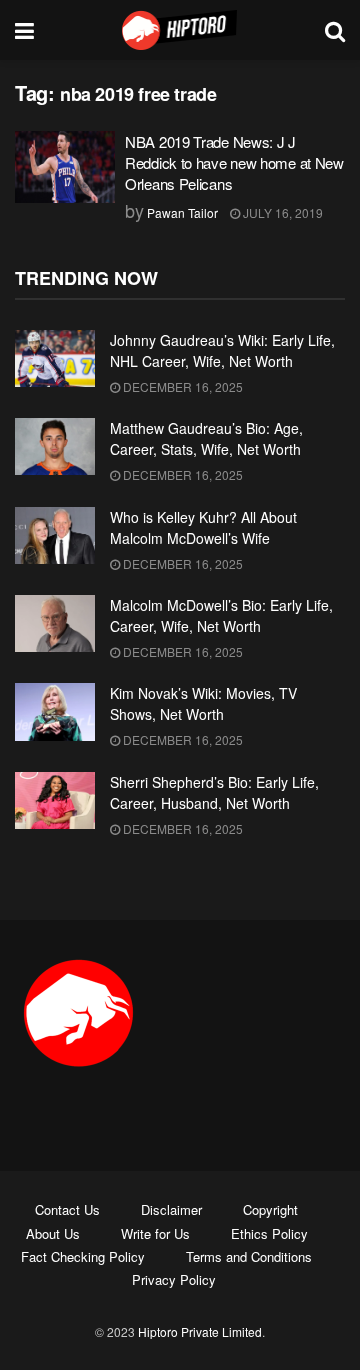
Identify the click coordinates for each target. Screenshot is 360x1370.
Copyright (270, 1209)
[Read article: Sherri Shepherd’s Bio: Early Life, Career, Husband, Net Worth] (55, 800)
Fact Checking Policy (83, 1256)
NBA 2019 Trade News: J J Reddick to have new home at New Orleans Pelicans (234, 162)
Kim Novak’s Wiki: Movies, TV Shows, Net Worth (203, 703)
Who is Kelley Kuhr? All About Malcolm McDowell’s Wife (203, 527)
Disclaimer (171, 1209)
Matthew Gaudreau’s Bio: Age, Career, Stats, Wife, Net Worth (206, 438)
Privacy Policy (174, 1279)
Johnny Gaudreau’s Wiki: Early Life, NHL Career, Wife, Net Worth (222, 350)
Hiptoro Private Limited (200, 1331)
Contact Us (67, 1209)
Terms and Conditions (249, 1256)
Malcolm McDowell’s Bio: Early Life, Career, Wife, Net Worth (221, 615)
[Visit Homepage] (180, 30)
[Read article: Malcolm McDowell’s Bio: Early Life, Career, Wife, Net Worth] (55, 623)
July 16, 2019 (281, 212)
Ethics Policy (269, 1233)
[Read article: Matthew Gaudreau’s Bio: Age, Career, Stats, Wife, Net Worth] (55, 446)
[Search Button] (335, 30)
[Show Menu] (24, 30)
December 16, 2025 (181, 386)
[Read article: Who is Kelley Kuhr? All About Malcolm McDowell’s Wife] (55, 535)
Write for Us (155, 1233)
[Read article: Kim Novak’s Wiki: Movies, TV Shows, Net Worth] (55, 711)
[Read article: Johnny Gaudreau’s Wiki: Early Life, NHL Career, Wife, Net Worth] (55, 358)
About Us (53, 1233)
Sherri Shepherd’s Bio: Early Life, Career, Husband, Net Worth (214, 792)
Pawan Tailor (182, 212)
